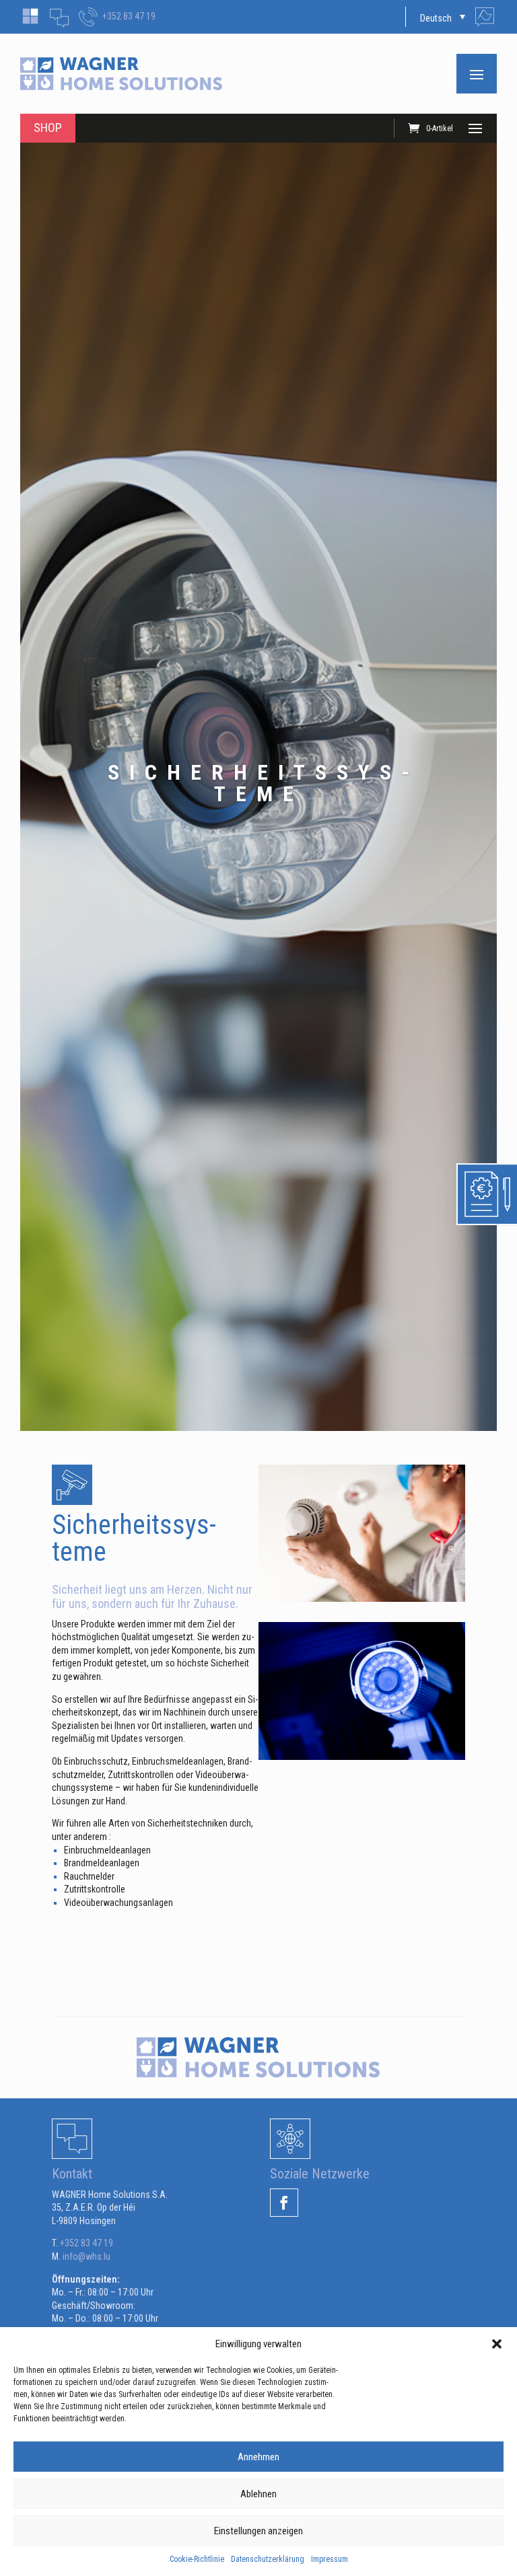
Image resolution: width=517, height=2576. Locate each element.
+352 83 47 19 (129, 16)
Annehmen (258, 2457)
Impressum (330, 2559)
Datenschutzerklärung (268, 2559)
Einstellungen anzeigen (258, 2531)
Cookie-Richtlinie (197, 2559)
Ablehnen (258, 2494)
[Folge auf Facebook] (284, 2203)
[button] (497, 2344)
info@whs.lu (87, 2256)
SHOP (48, 127)
